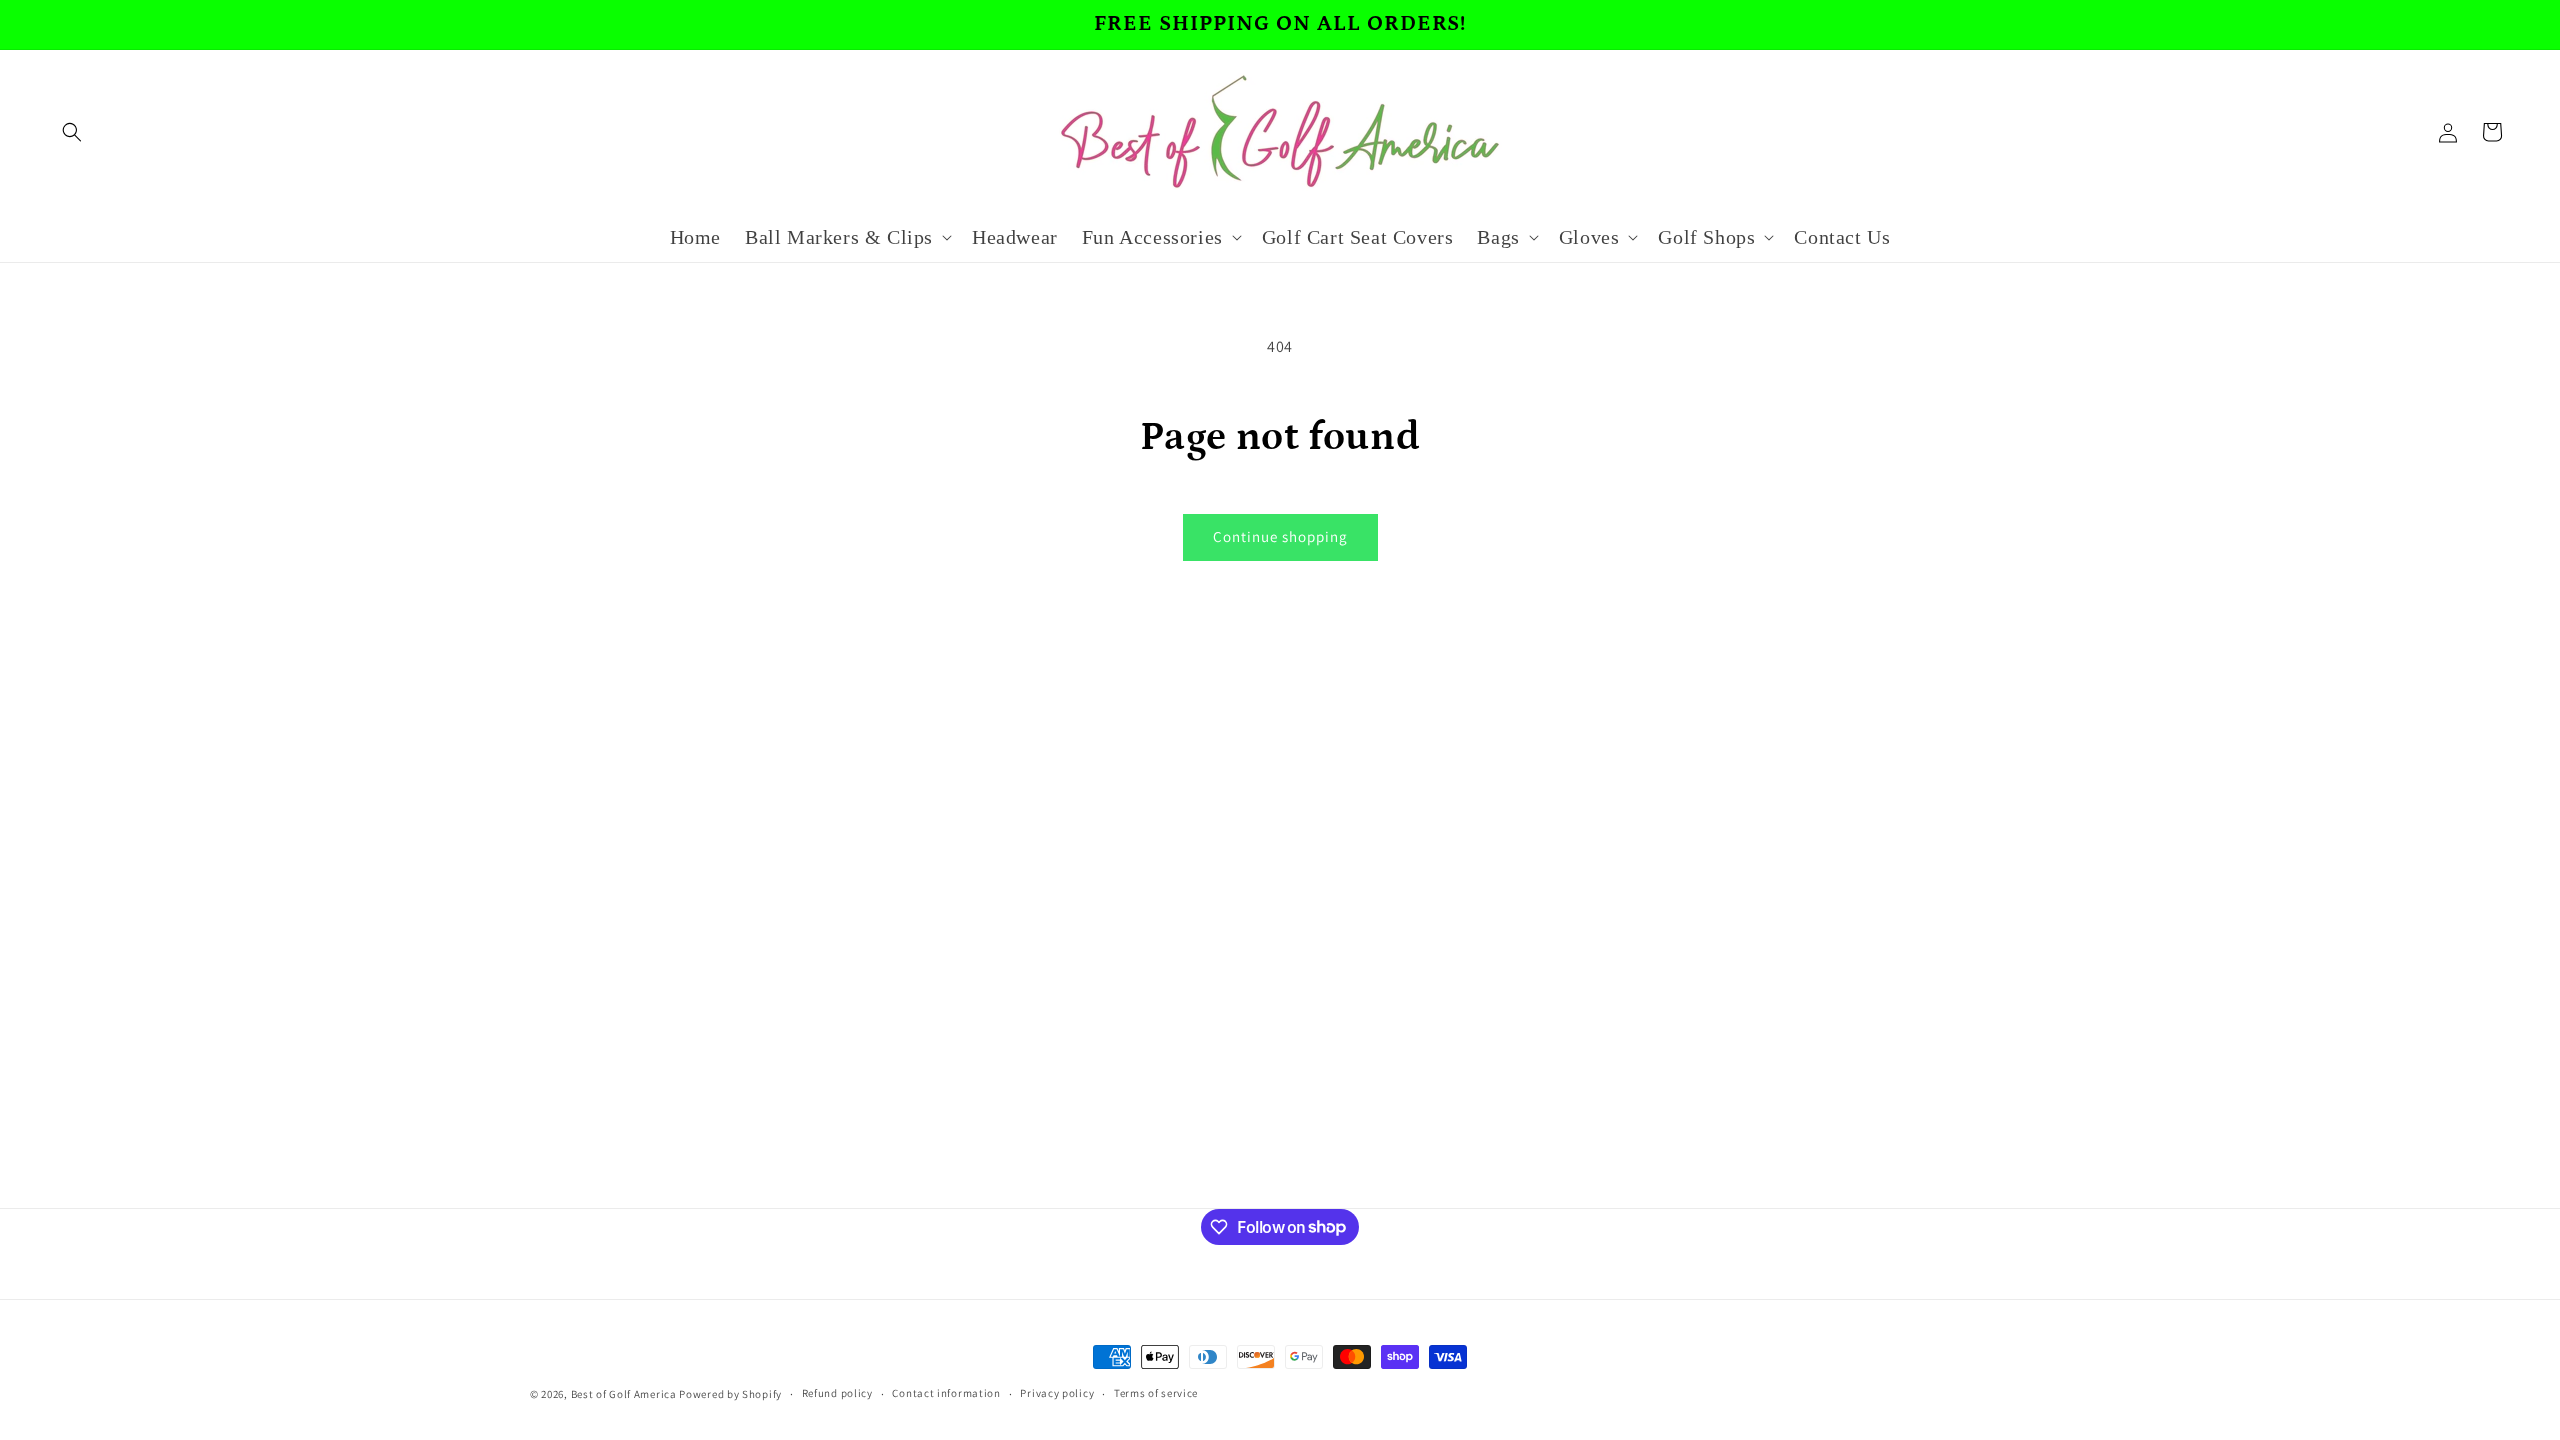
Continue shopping (1280, 536)
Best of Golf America (624, 1394)
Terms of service (1156, 1393)
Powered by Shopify (730, 1394)
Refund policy (837, 1393)
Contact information (946, 1393)
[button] (72, 132)
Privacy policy (1057, 1393)
